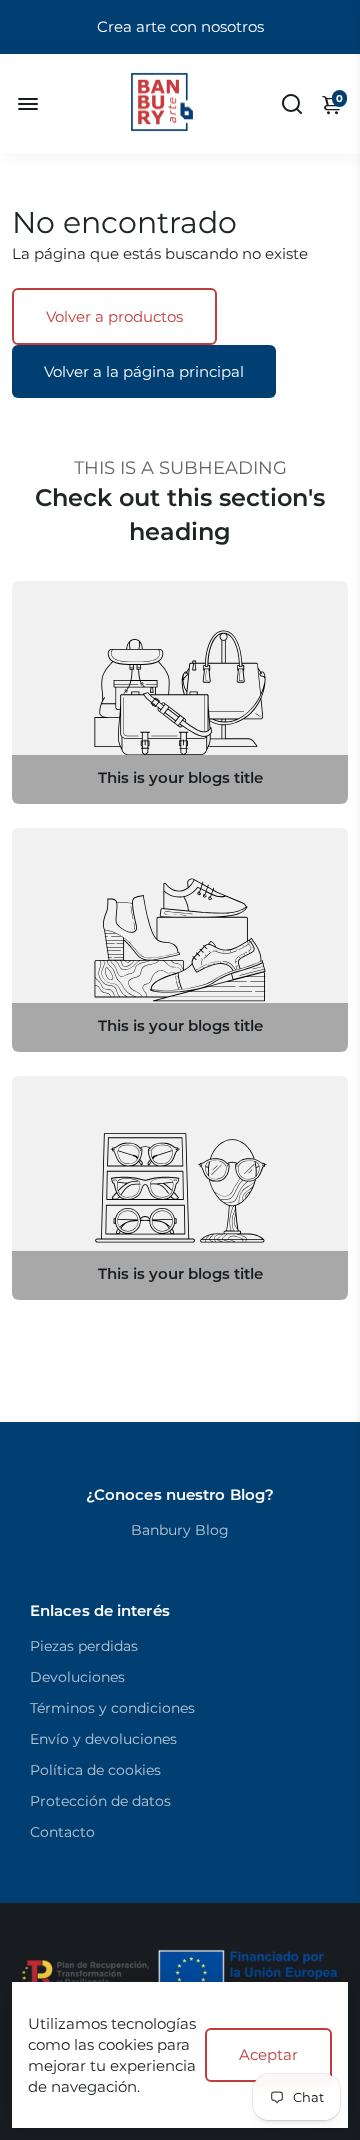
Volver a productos (114, 316)
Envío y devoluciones (103, 1739)
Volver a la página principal (144, 371)
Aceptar (268, 2054)
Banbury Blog (180, 1530)
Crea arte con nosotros (180, 26)
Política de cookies (95, 1770)
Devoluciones (77, 1677)
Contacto (62, 1832)
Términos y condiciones (112, 1708)
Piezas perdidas (84, 1646)
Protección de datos (100, 1801)
